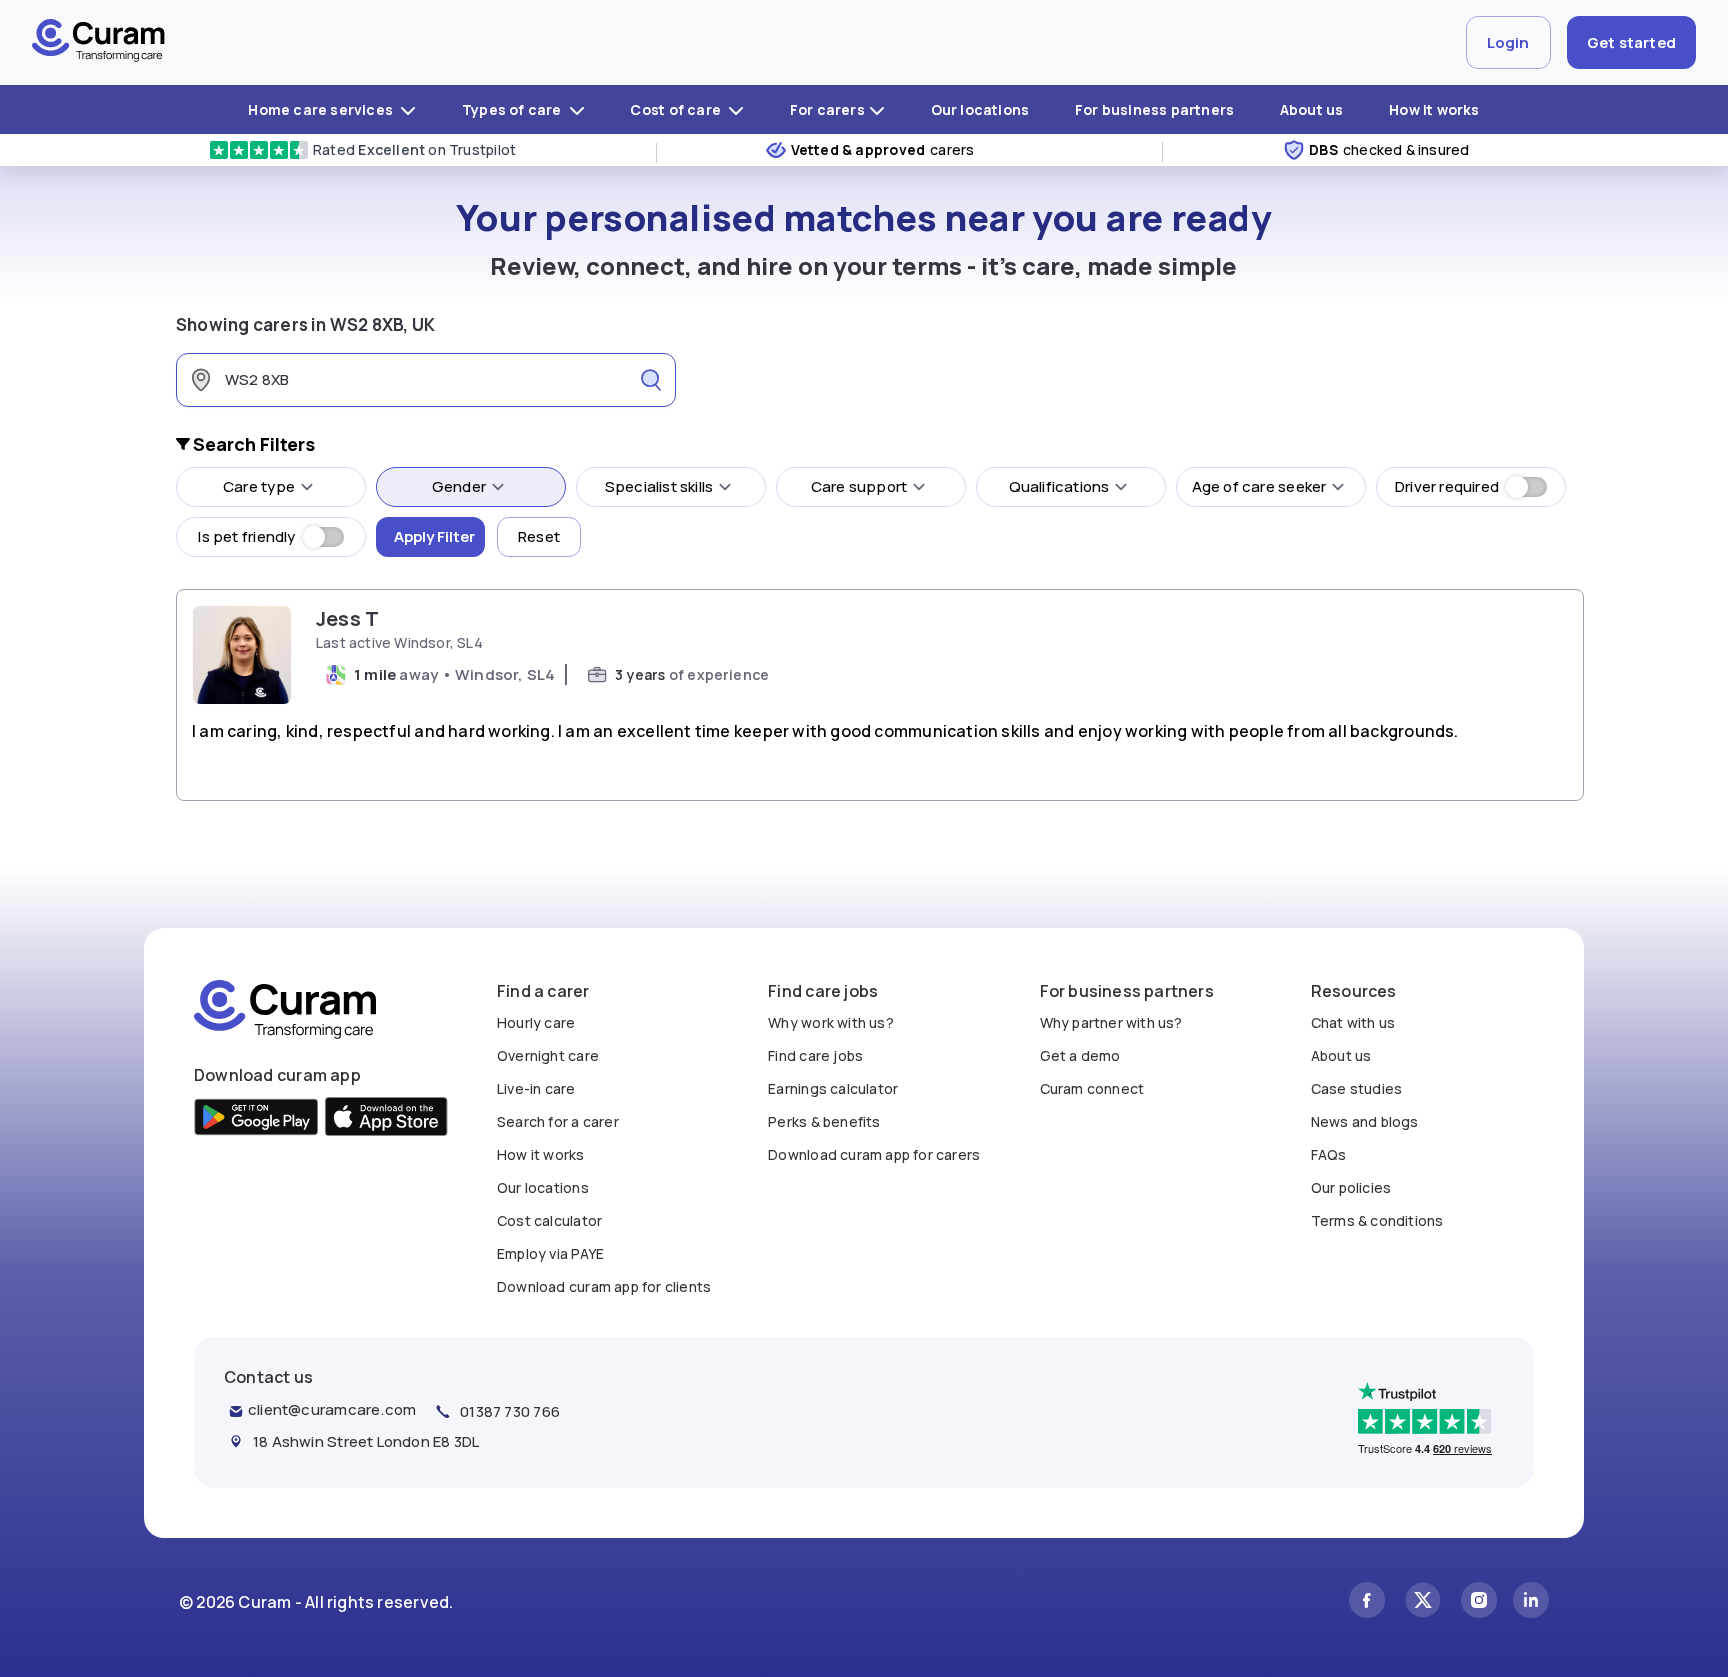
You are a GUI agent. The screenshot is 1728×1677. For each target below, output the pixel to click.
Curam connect (1092, 1088)
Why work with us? (831, 1022)
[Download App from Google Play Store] (256, 1119)
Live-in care (536, 1088)
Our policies (1351, 1187)
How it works (1434, 109)
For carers (827, 109)
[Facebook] (1367, 1602)
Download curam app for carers (874, 1154)
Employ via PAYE (550, 1253)
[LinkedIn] (1531, 1602)
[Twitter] (1423, 1602)
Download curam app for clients (604, 1286)
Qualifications (1059, 486)
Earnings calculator (833, 1088)
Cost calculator (549, 1220)
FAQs (1329, 1154)
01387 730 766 (510, 1411)
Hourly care (536, 1022)
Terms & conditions (1377, 1220)
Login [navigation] (1508, 42)
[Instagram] (1479, 1602)
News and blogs (1365, 1121)
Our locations (980, 109)
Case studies (1357, 1088)
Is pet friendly (246, 536)
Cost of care (677, 109)
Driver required (1447, 486)
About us (1312, 109)
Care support (859, 486)
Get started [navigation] (1631, 42)
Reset (539, 536)
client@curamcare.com (332, 1409)
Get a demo (1080, 1055)
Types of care (513, 109)
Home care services (322, 109)
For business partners (1154, 109)
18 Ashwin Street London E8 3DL (366, 1441)
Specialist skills (659, 486)
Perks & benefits (824, 1121)
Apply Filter (434, 536)
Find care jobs (815, 1055)
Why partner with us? (1111, 1022)
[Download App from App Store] (386, 1119)
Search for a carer (558, 1121)
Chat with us (1353, 1022)
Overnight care (548, 1055)
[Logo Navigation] (98, 43)
